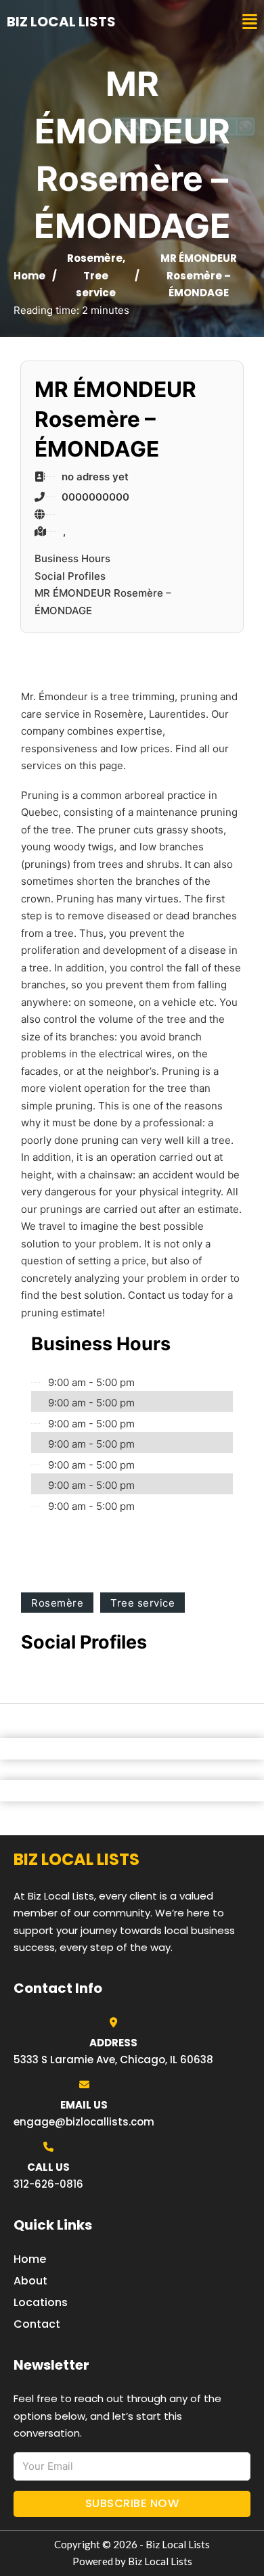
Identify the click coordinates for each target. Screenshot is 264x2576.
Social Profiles (70, 576)
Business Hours (72, 558)
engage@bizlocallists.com (84, 2122)
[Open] (250, 22)
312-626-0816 (48, 2184)
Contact (37, 2324)
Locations (41, 2302)
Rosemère (95, 258)
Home (29, 276)
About (30, 2281)
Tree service (142, 1603)
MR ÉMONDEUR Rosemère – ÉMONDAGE (103, 602)
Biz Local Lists (61, 22)
